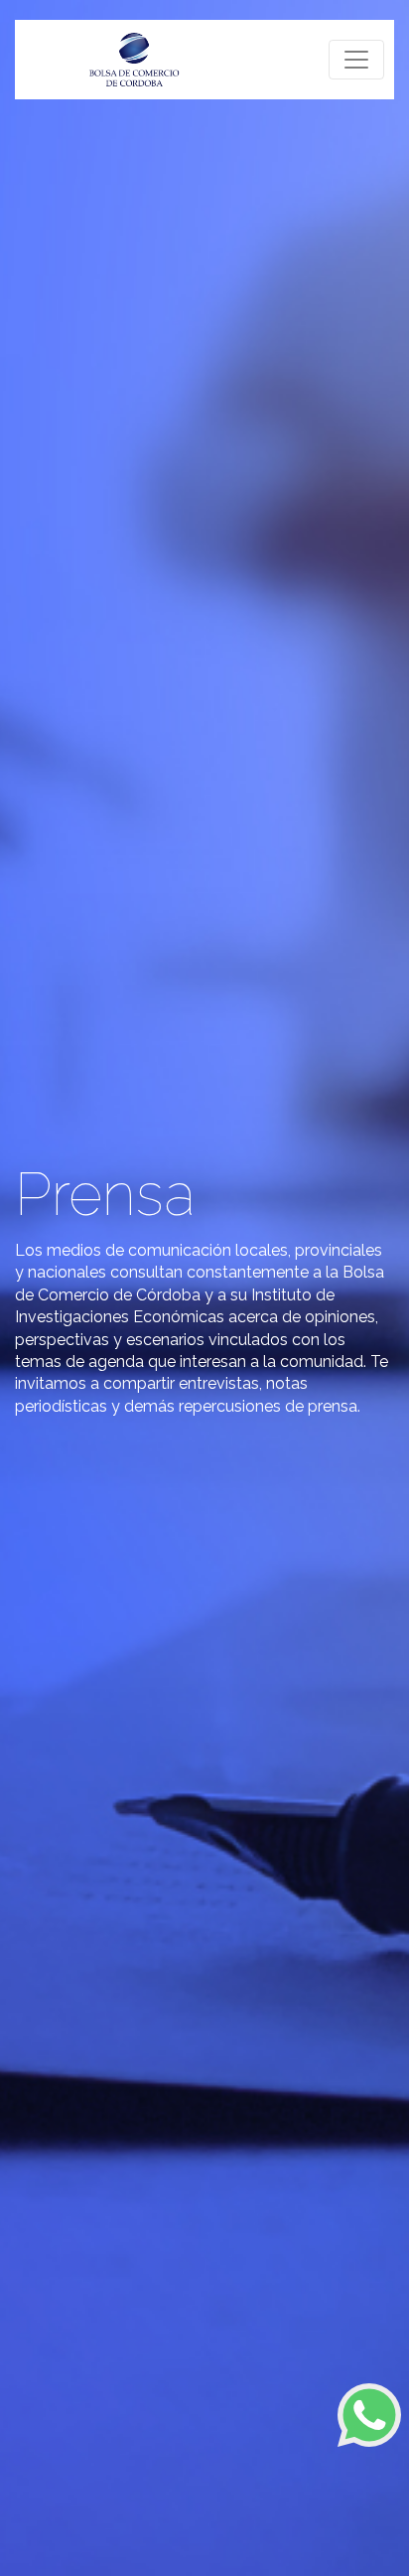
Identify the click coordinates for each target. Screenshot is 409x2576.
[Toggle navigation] (356, 60)
